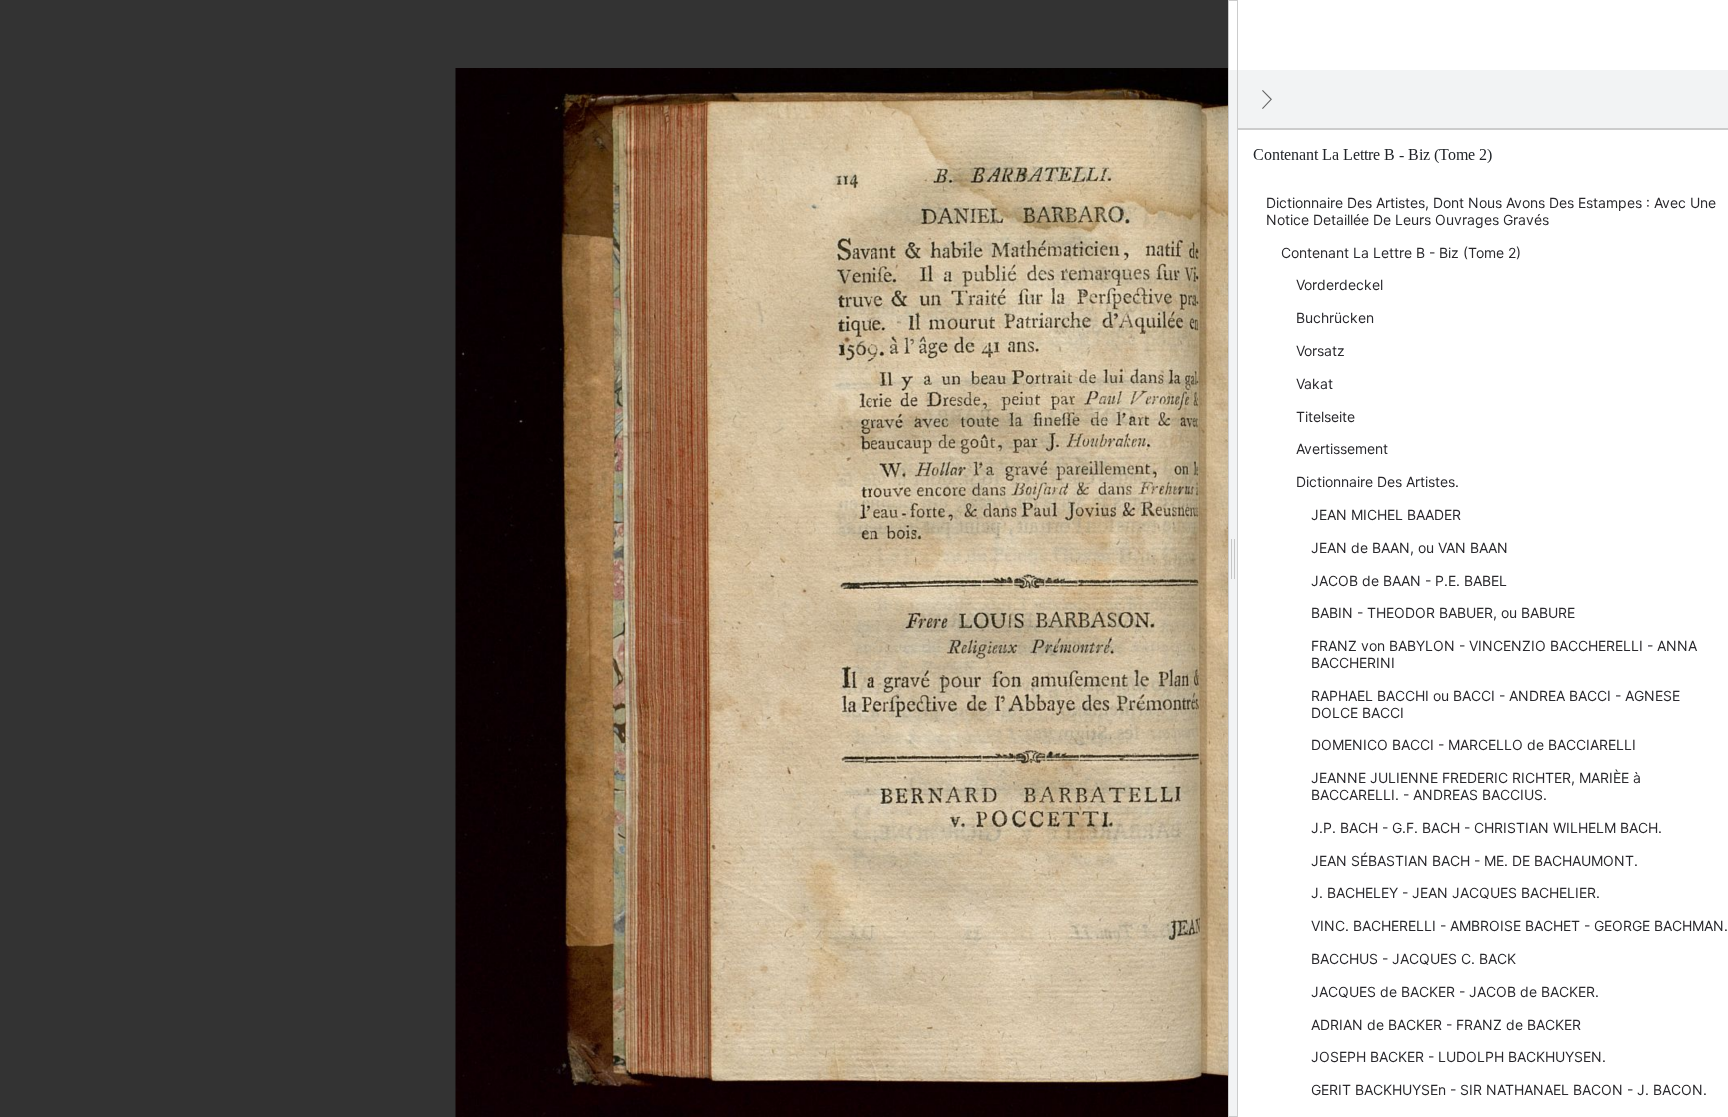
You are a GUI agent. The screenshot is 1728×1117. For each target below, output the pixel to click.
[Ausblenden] (1267, 99)
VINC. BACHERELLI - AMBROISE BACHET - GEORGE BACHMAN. (1519, 925)
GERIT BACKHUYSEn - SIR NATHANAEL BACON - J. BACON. (1509, 1089)
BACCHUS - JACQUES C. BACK (1413, 958)
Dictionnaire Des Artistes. (1377, 481)
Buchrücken (1335, 317)
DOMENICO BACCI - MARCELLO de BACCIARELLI (1473, 744)
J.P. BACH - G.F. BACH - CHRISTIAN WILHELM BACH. (1486, 827)
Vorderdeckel (1339, 284)
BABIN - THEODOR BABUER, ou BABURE (1443, 612)
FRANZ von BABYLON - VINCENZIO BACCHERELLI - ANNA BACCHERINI (1504, 654)
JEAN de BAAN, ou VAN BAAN (1409, 547)
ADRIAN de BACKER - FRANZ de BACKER (1446, 1024)
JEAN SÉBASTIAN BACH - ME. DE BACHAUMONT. (1474, 860)
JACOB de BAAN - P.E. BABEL (1409, 580)
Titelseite (1325, 416)
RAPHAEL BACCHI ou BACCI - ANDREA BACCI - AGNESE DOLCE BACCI (1495, 704)
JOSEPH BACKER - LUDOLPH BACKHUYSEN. (1458, 1056)
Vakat (1314, 383)
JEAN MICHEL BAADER (1386, 514)
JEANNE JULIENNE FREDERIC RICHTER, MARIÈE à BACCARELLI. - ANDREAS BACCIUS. (1476, 786)
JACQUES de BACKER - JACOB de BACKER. (1455, 991)
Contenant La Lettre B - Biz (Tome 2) (1401, 252)
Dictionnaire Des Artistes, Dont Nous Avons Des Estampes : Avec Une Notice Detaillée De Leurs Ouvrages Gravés (1491, 211)
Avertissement (1342, 448)
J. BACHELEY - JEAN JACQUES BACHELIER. (1455, 892)
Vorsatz (1320, 350)
